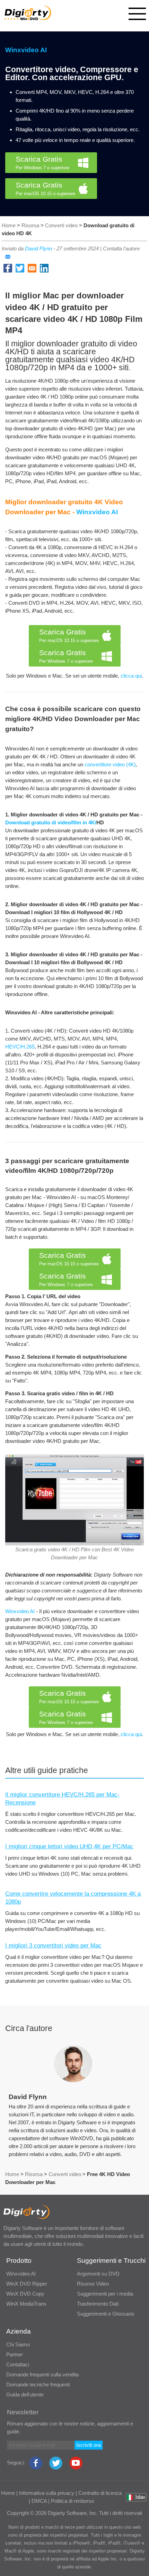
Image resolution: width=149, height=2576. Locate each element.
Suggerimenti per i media (105, 2294)
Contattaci (18, 2364)
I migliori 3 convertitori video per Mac (53, 1946)
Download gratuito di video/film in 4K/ (51, 822)
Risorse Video (93, 2284)
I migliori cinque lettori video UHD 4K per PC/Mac (69, 1846)
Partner (15, 2354)
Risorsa (30, 225)
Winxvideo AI (26, 50)
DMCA (39, 2501)
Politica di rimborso (72, 2501)
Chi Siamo (18, 2344)
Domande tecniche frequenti (38, 2385)
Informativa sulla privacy (47, 2493)
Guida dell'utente (25, 2395)
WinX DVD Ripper (27, 2284)
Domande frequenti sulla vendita (42, 2374)
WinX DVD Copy (25, 2294)
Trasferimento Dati (98, 2304)
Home (9, 225)
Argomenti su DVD (98, 2274)
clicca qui (131, 676)
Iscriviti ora (89, 2445)
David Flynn (38, 248)
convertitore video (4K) (110, 764)
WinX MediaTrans (26, 2304)
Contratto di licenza (100, 2493)
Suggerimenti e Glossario (106, 2314)
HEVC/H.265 (20, 1047)
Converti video (61, 225)
